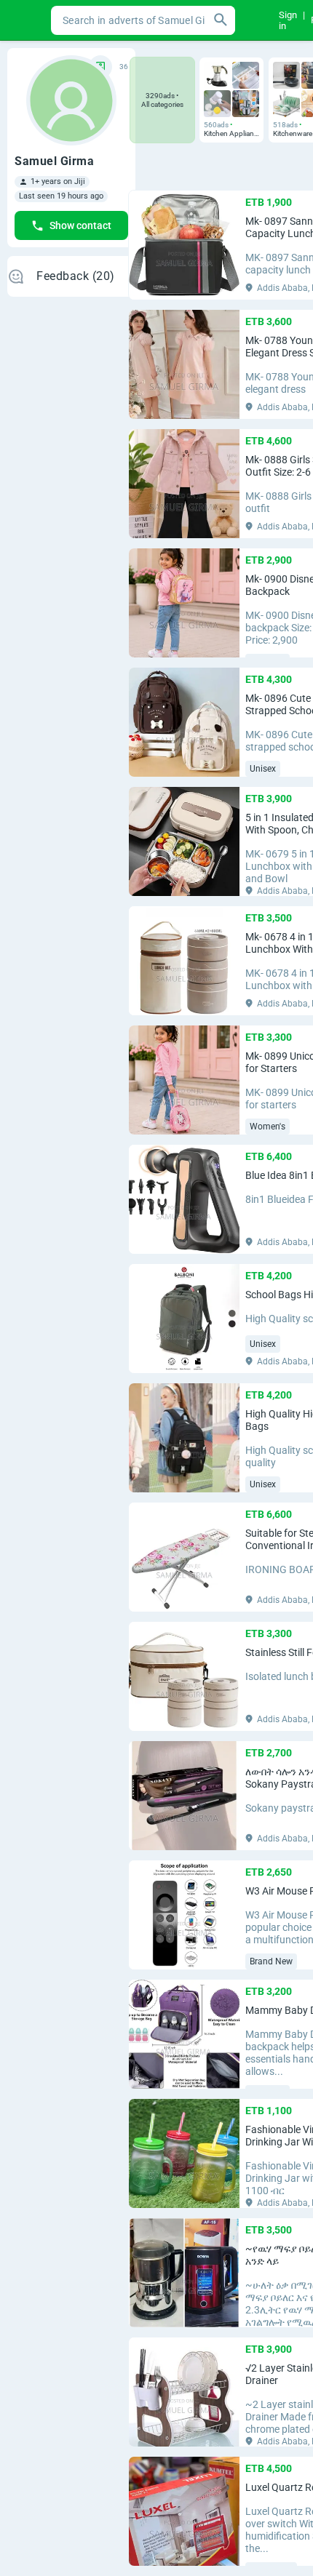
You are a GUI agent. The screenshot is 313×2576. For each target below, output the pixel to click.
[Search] (221, 20)
